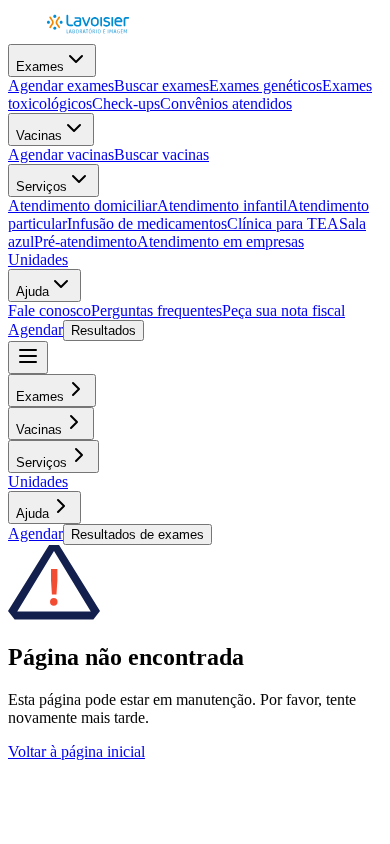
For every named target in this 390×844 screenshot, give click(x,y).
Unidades (38, 259)
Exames (40, 66)
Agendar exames (61, 85)
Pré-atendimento (85, 241)
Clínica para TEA (283, 223)
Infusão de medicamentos (147, 223)
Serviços (41, 186)
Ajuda (32, 291)
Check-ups (126, 103)
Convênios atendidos (226, 103)
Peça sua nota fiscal (283, 310)
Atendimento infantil (222, 205)
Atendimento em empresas (220, 241)
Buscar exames (161, 85)
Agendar (35, 329)
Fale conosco (49, 310)
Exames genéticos (265, 85)
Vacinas (39, 135)
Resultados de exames (137, 534)
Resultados (103, 330)
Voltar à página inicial (76, 751)
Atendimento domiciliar (82, 205)
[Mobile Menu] (28, 357)
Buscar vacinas (161, 154)
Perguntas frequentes (156, 310)
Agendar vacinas (61, 154)
